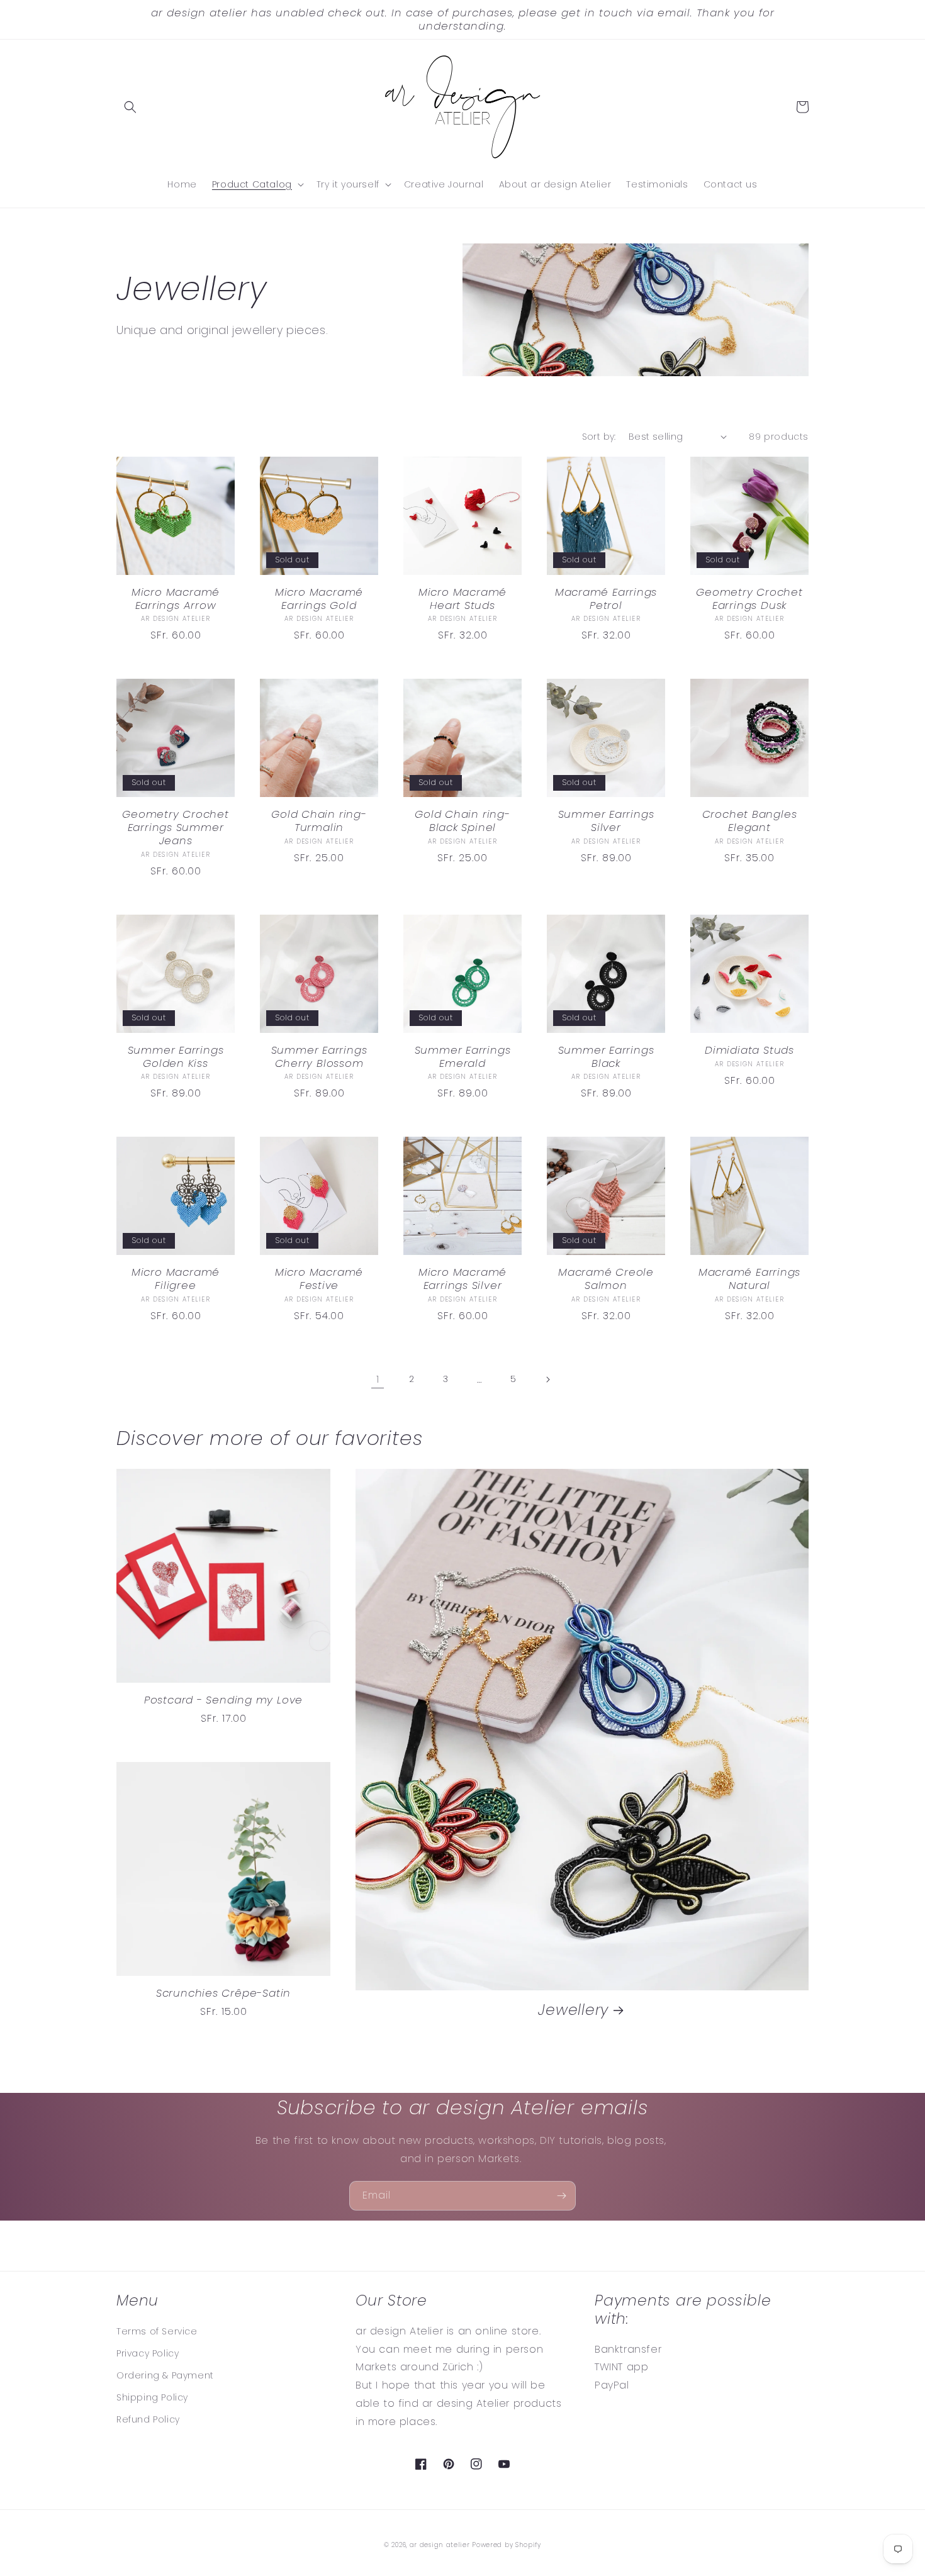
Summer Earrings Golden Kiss (176, 1057)
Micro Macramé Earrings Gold (319, 599)
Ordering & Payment (165, 2375)
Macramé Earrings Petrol (606, 599)
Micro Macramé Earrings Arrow (176, 599)
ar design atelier (440, 2545)
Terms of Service (157, 2331)
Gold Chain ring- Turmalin (319, 821)
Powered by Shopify (507, 2545)
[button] (130, 107)
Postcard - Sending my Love (223, 1700)
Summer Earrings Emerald (463, 1057)
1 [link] (378, 1379)
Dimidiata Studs (749, 1050)
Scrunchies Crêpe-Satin (223, 1993)
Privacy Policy (148, 2353)
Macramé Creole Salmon (606, 1279)
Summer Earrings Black (606, 1057)
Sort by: (599, 437)
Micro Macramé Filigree (176, 1279)
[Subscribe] (561, 2196)
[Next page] (547, 1380)
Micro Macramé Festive (319, 1279)
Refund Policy (148, 2419)
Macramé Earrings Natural (749, 1279)
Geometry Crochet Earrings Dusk (749, 599)
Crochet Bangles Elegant (750, 821)
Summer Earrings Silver (606, 821)
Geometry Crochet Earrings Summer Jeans (175, 827)
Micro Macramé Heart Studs (462, 599)
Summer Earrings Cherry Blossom (319, 1057)
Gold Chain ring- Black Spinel (462, 821)
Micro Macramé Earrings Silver (462, 1279)
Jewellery (573, 2010)
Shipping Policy (152, 2397)
